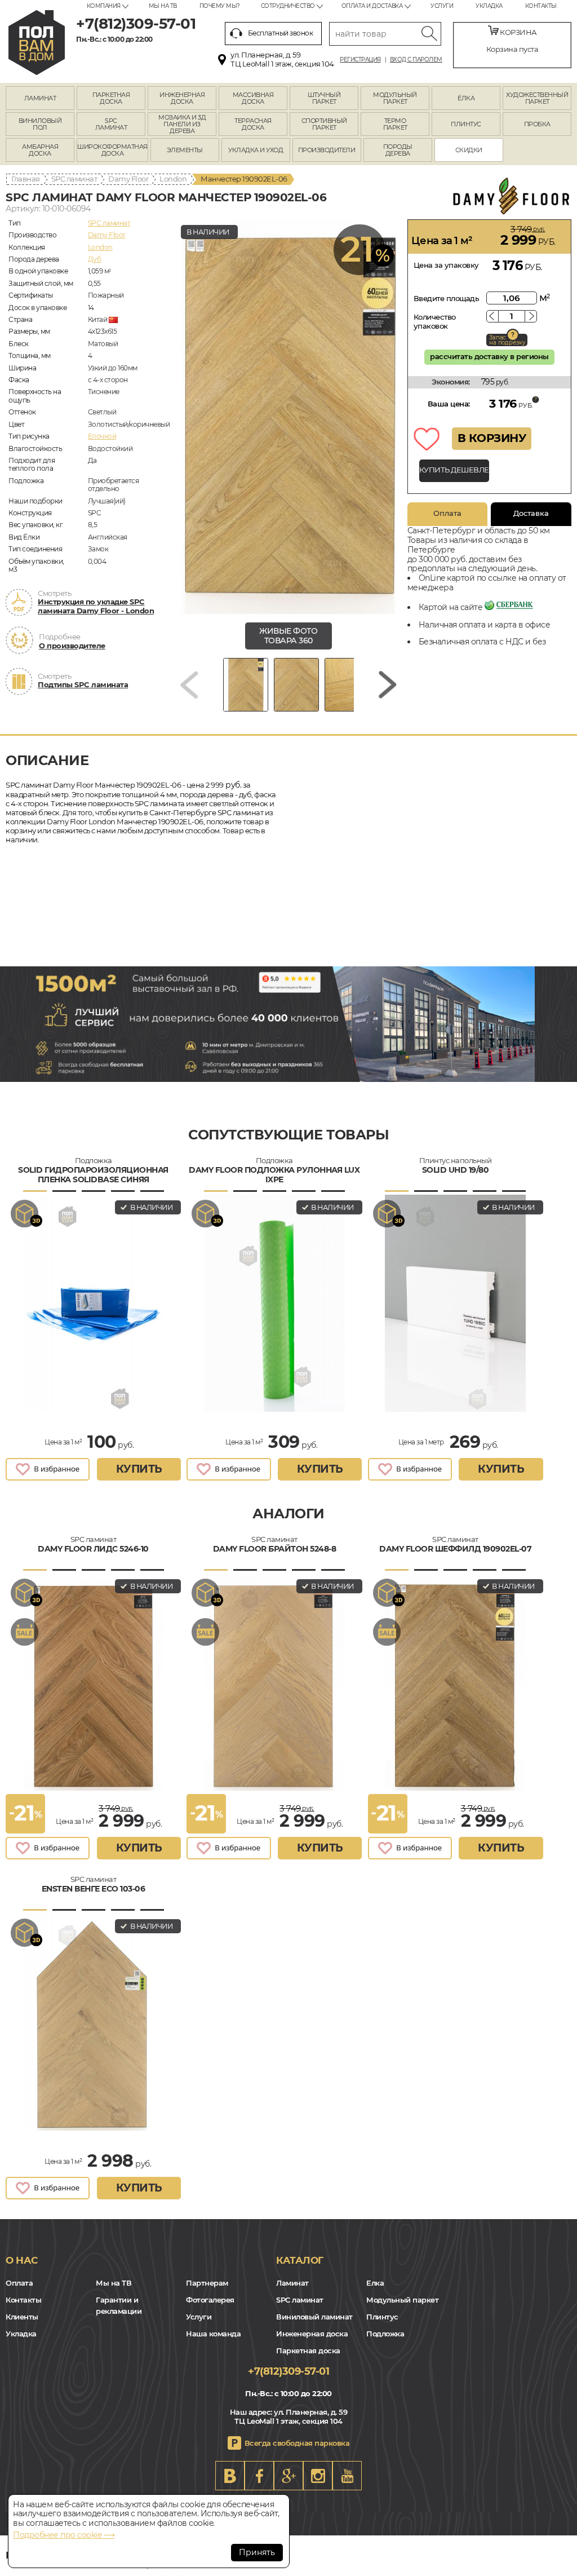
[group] (288, 417)
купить (139, 1469)
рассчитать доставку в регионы (489, 356)
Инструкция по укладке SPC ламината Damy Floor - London (96, 606)
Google (288, 2476)
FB (259, 2476)
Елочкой (102, 436)
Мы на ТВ (163, 6)
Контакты (541, 6)
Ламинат (292, 2283)
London (173, 179)
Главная (26, 179)
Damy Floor (128, 179)
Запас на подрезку (507, 340)
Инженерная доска (312, 2334)
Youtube (347, 2476)
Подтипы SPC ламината (83, 684)
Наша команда (213, 2334)
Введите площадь (447, 298)
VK (230, 2476)
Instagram (318, 2476)
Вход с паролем (416, 60)
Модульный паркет (402, 2300)
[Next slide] (388, 685)
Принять (257, 2552)
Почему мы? (220, 6)
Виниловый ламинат (314, 2317)
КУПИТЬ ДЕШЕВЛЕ (454, 470)
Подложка (385, 2334)
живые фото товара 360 (288, 636)
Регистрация (360, 60)
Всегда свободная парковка (297, 2443)
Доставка (531, 513)
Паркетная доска (308, 2350)
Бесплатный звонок (281, 33)
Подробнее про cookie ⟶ (64, 2535)
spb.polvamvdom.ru (37, 43)
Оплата (447, 513)
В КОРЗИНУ (492, 438)
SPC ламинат (74, 179)
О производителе (72, 646)
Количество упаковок (435, 321)
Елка (375, 2283)
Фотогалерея (210, 2300)
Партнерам (207, 2283)
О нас (22, 2260)
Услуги (442, 6)
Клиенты (22, 2317)
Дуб (95, 259)
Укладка (489, 6)
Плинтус (382, 2317)
